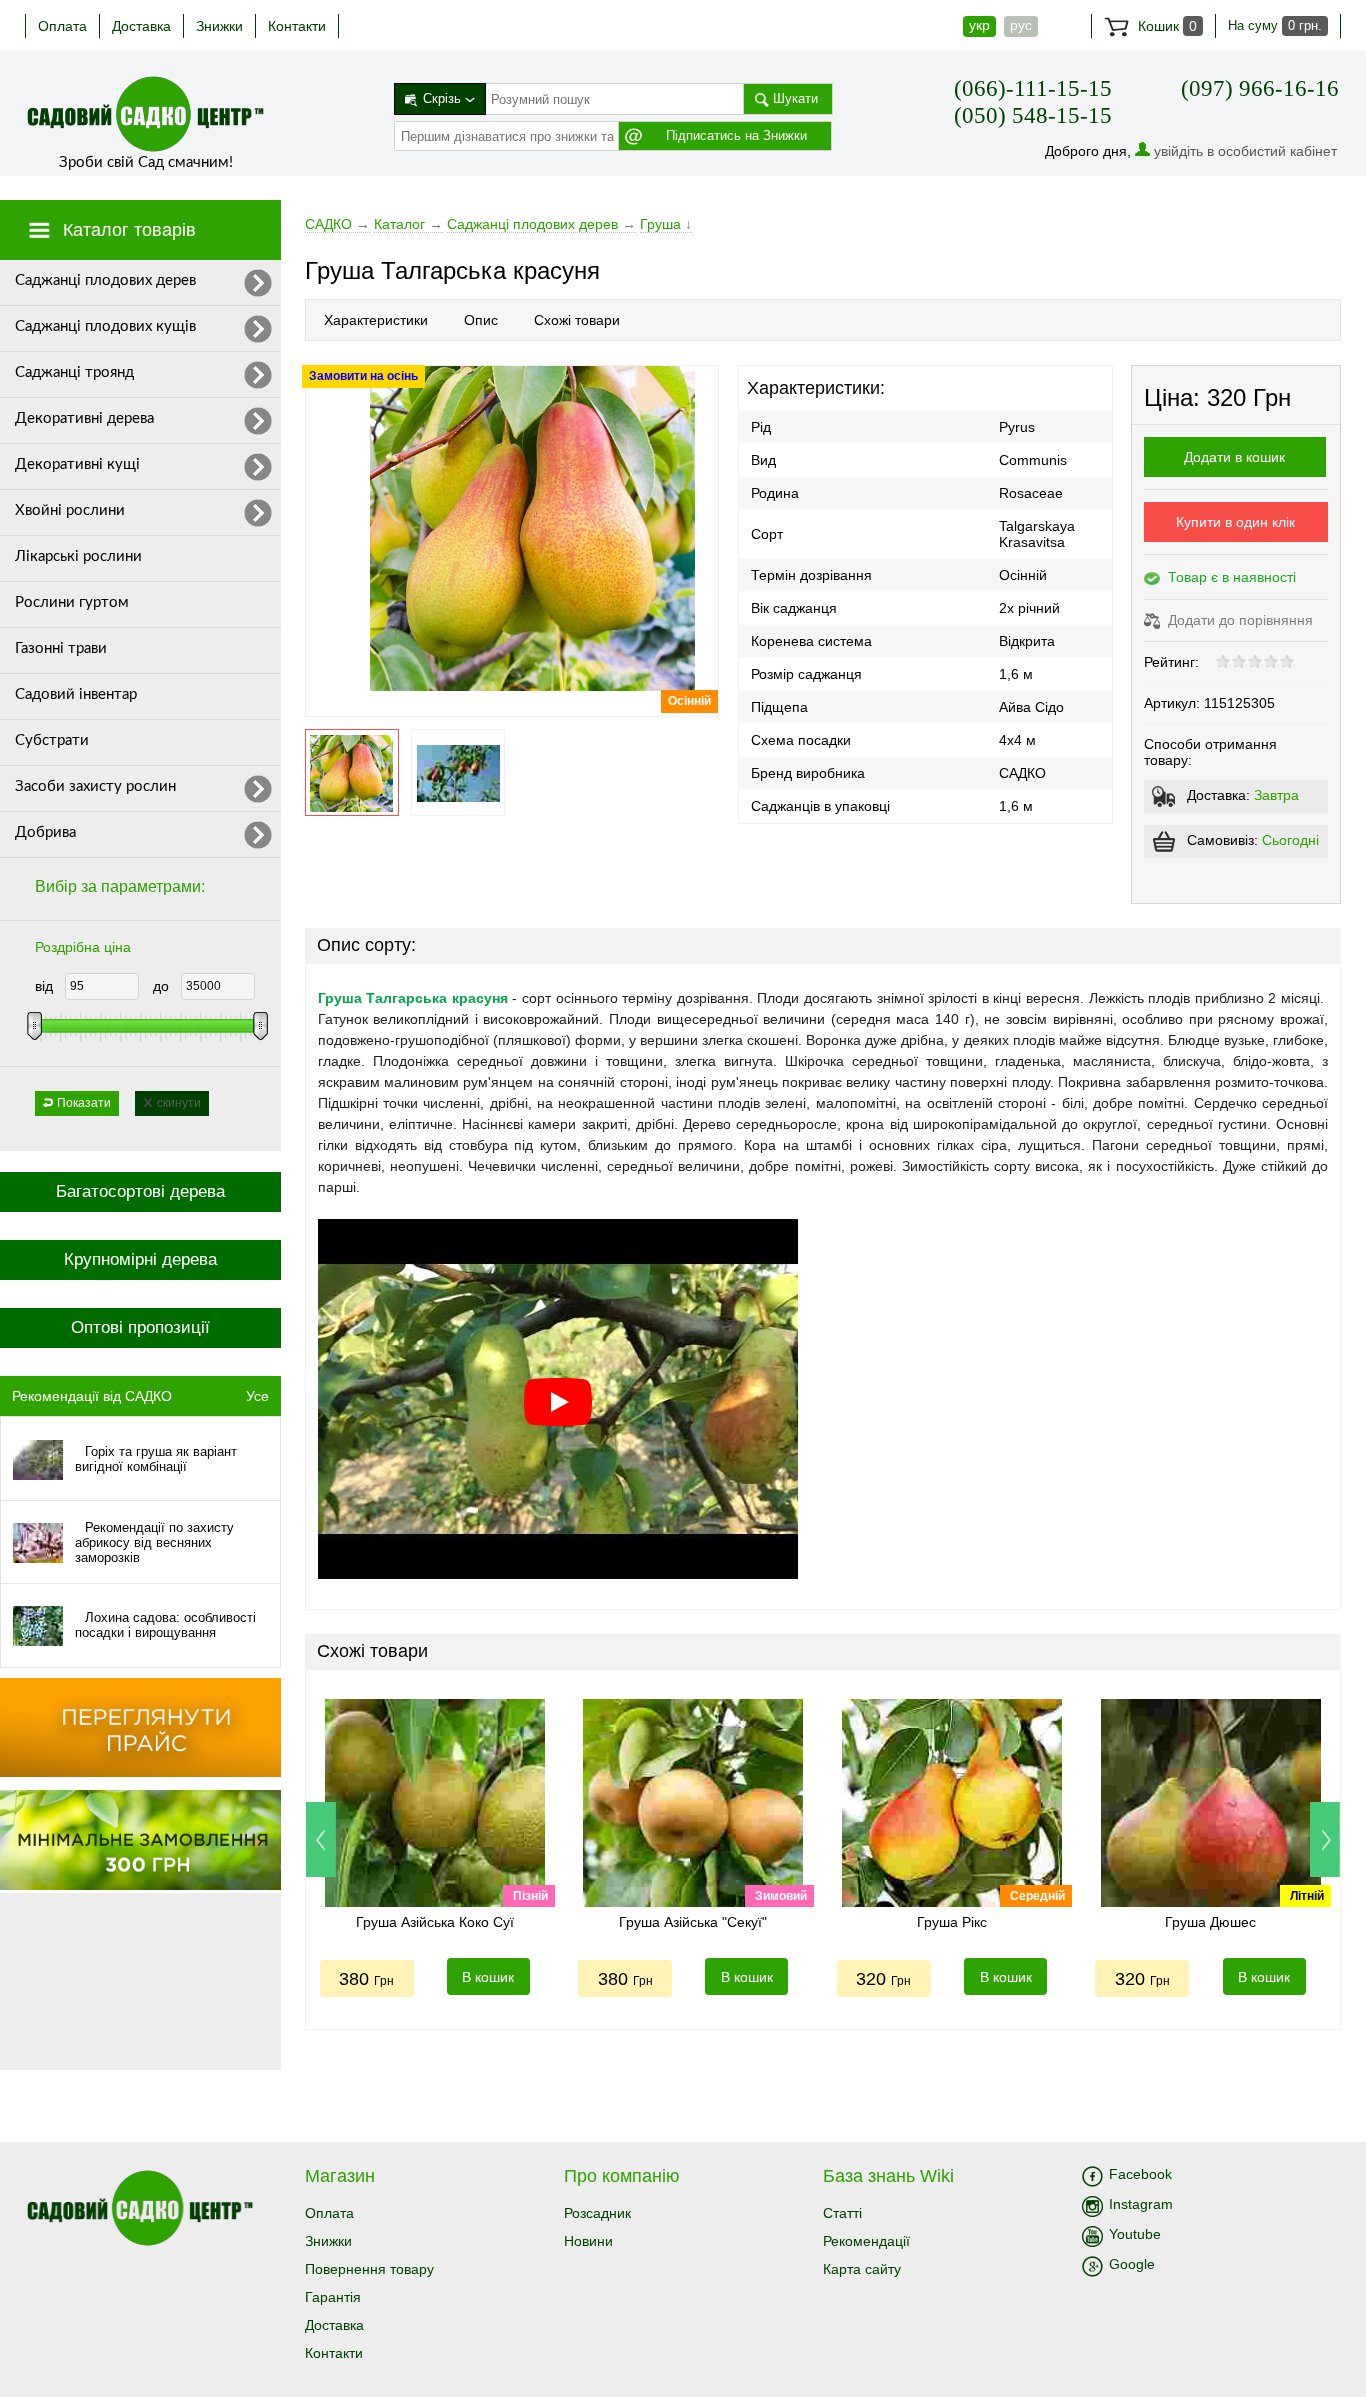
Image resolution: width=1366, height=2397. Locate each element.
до (161, 986)
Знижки (219, 26)
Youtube (1135, 2234)
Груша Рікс (952, 1922)
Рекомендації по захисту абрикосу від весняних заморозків (154, 1542)
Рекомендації (866, 2241)
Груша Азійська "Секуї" (693, 1922)
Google (1132, 2264)
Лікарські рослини (78, 556)
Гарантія (333, 2297)
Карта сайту (862, 2269)
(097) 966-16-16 (1260, 88)
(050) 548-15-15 (1033, 115)
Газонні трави (61, 648)
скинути (179, 1103)
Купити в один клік (1235, 522)
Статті (842, 2213)
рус (1021, 25)
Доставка (141, 26)
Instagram (1141, 2204)
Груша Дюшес (1210, 1922)
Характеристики (376, 320)
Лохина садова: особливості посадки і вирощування (165, 1625)
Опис (481, 320)
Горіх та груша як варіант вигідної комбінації (156, 1459)
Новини (588, 2241)
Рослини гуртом (72, 602)
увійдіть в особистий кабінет (1245, 151)
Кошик (1165, 26)
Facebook (1140, 2174)
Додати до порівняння (1238, 620)
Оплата (62, 26)
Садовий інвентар (76, 694)
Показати (84, 1103)
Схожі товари (577, 320)
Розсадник (597, 2213)
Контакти (297, 26)
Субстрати (52, 740)
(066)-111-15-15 (1033, 88)
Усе (257, 1396)
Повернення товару (369, 2269)
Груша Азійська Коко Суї (435, 1922)
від (44, 986)
